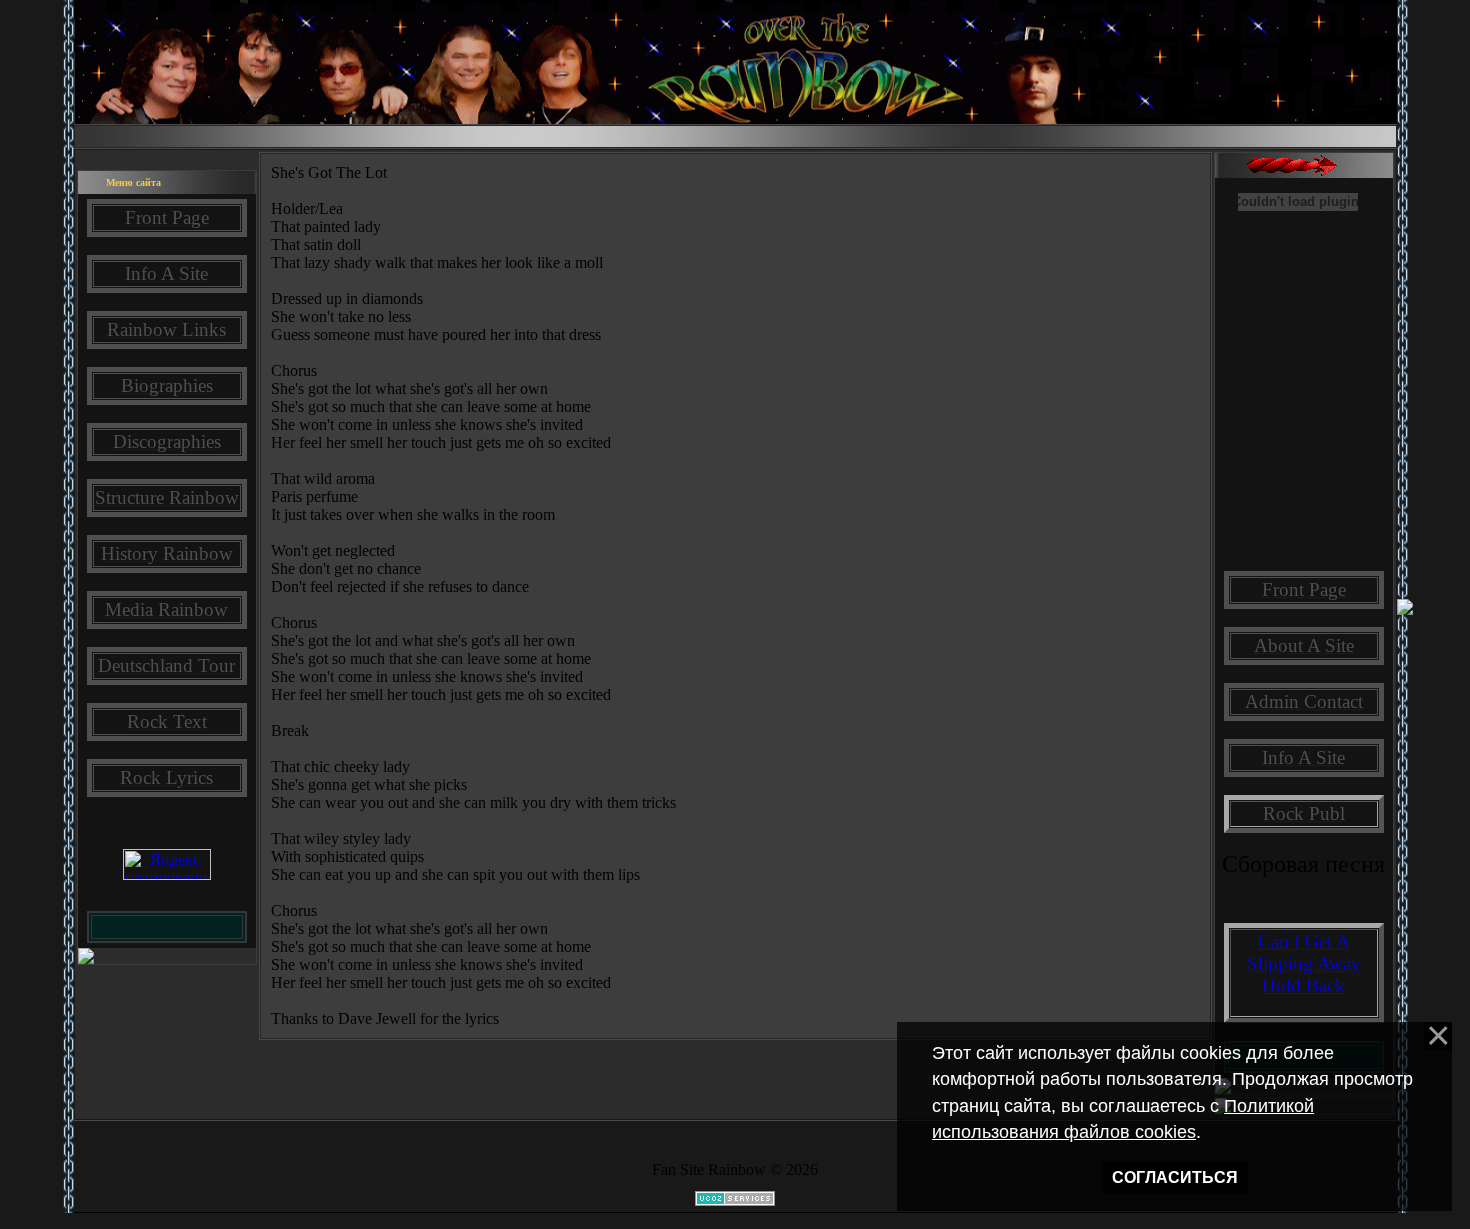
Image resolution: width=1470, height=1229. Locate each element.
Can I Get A (1304, 941)
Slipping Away (1304, 963)
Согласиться (1175, 1177)
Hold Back (1303, 985)
